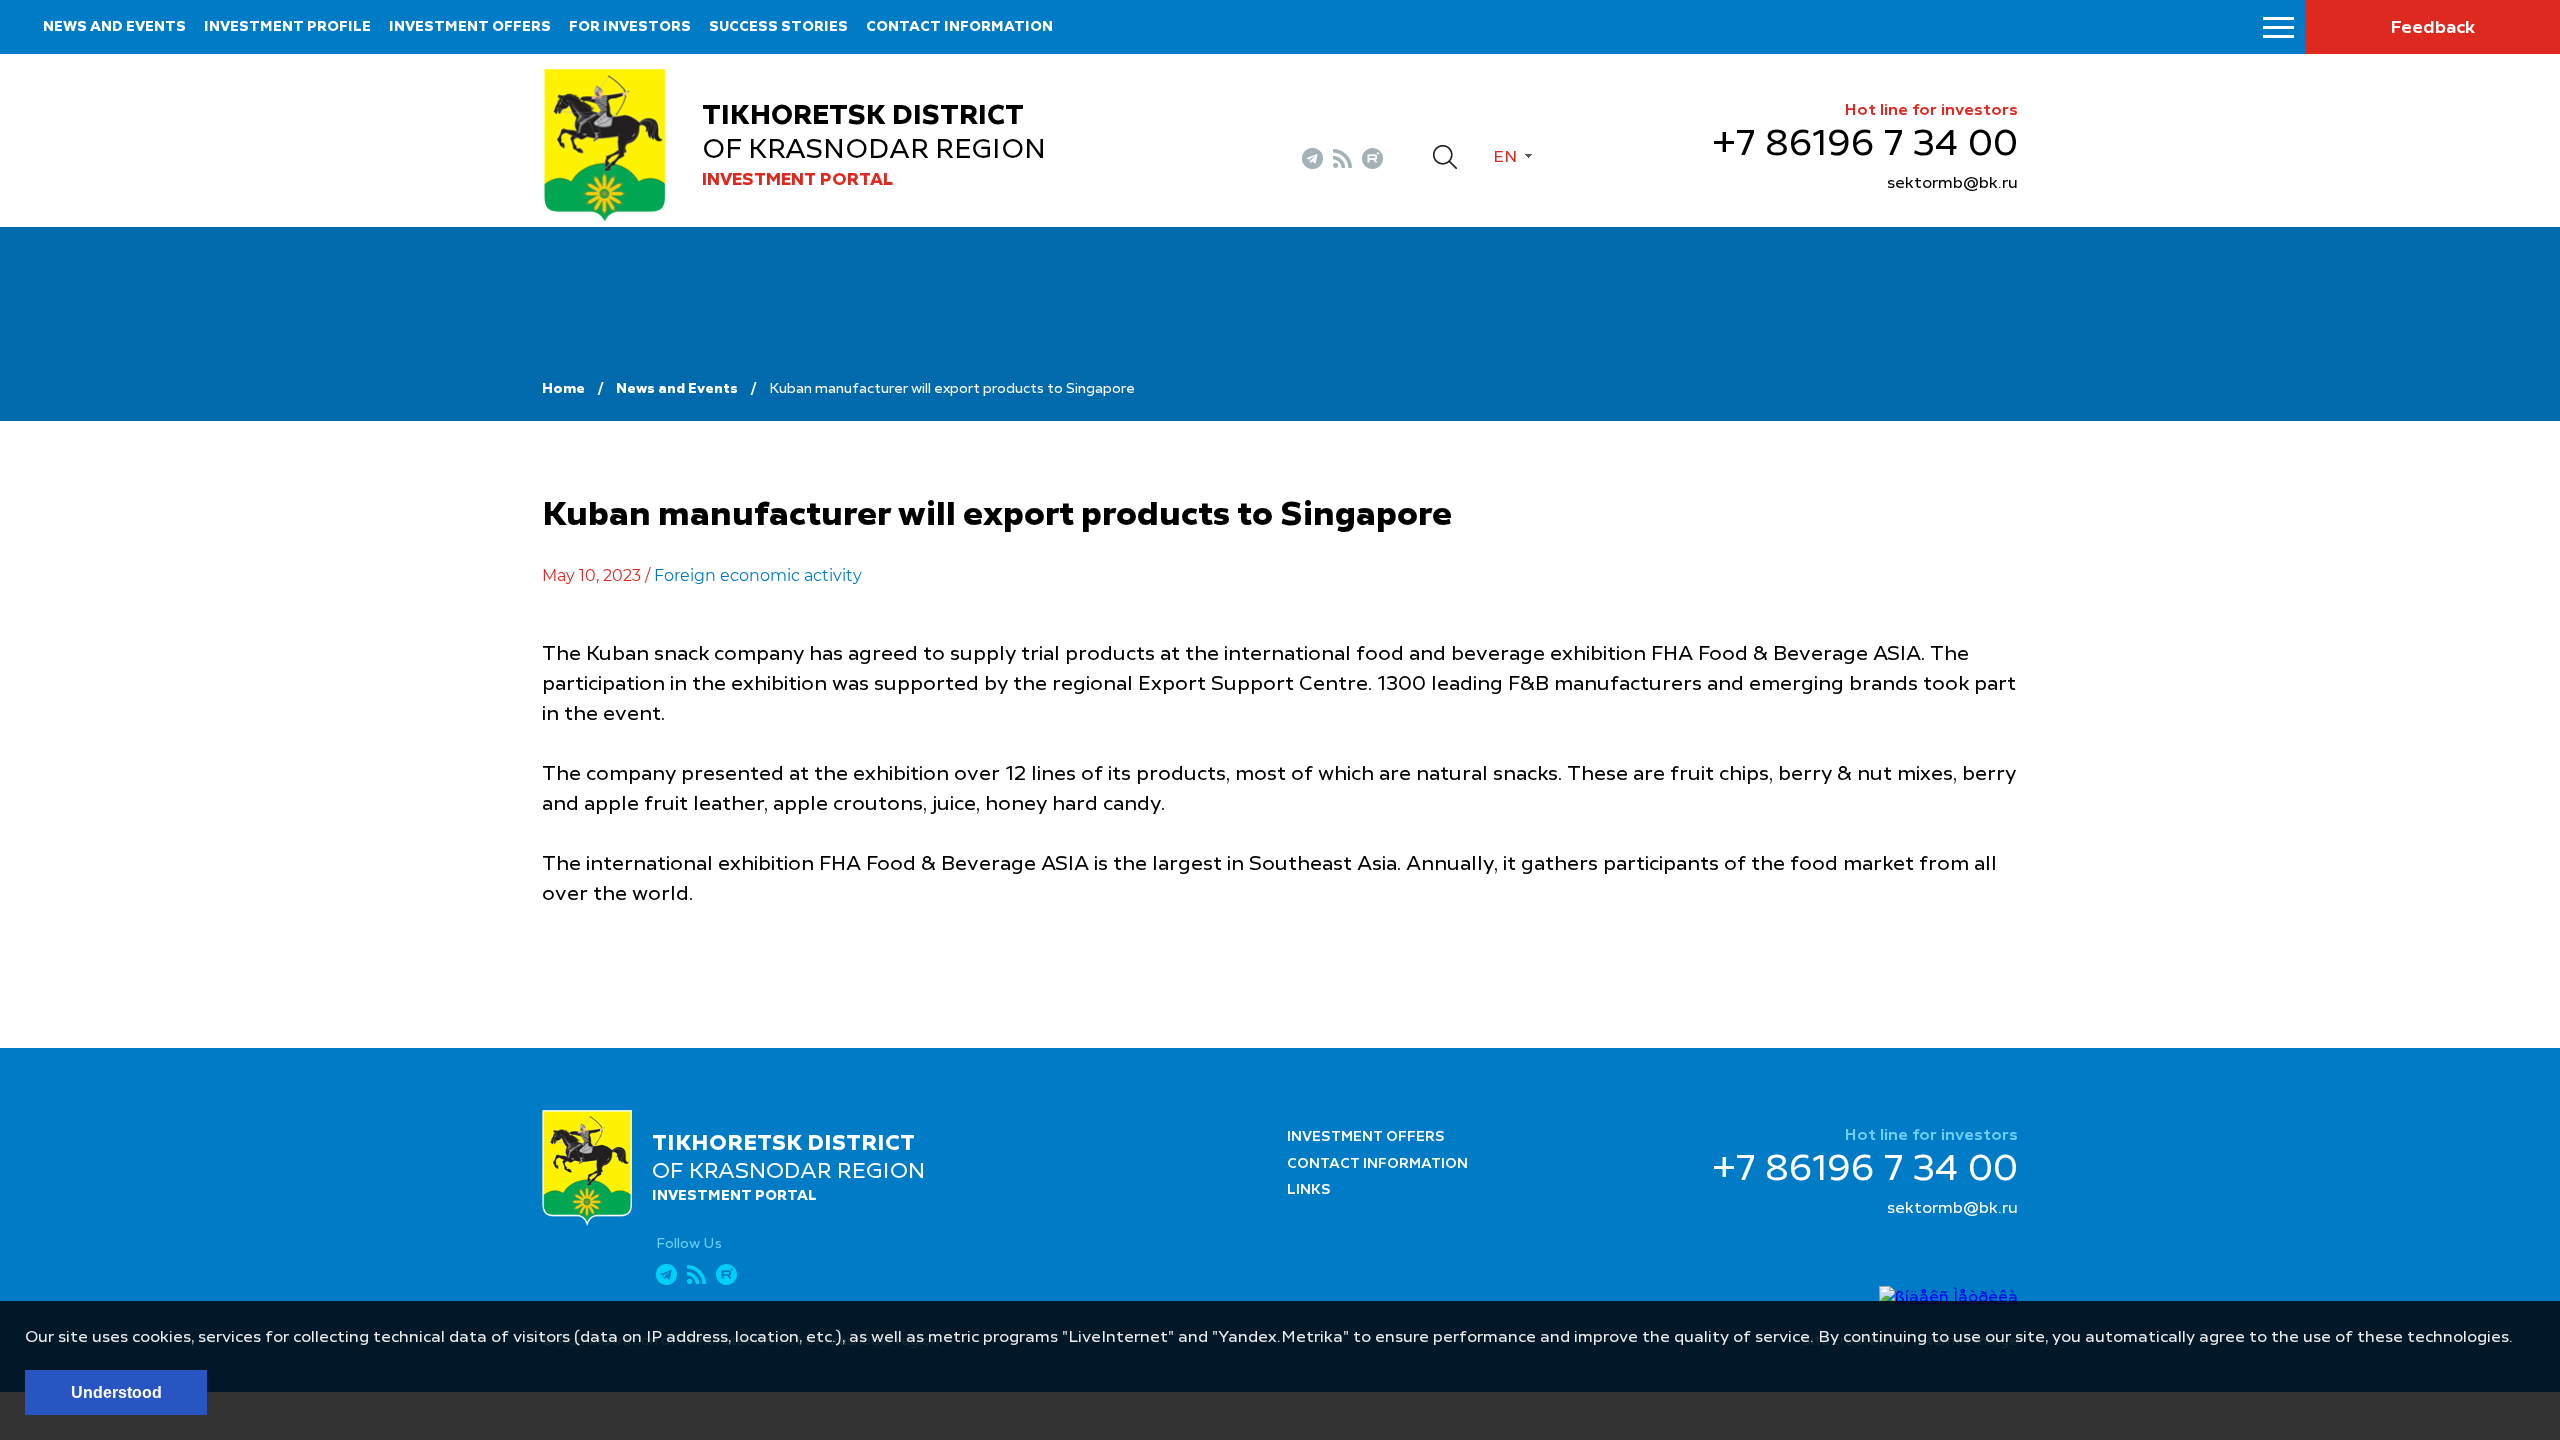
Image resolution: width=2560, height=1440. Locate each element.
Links (1309, 1190)
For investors (630, 27)
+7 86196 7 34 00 (1865, 145)
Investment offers (470, 27)
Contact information (959, 27)
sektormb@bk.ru (1952, 184)
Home (563, 389)
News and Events (677, 389)
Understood (116, 1392)
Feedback (2432, 28)
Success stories (778, 27)
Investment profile (287, 27)
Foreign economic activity (758, 575)
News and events (114, 27)
